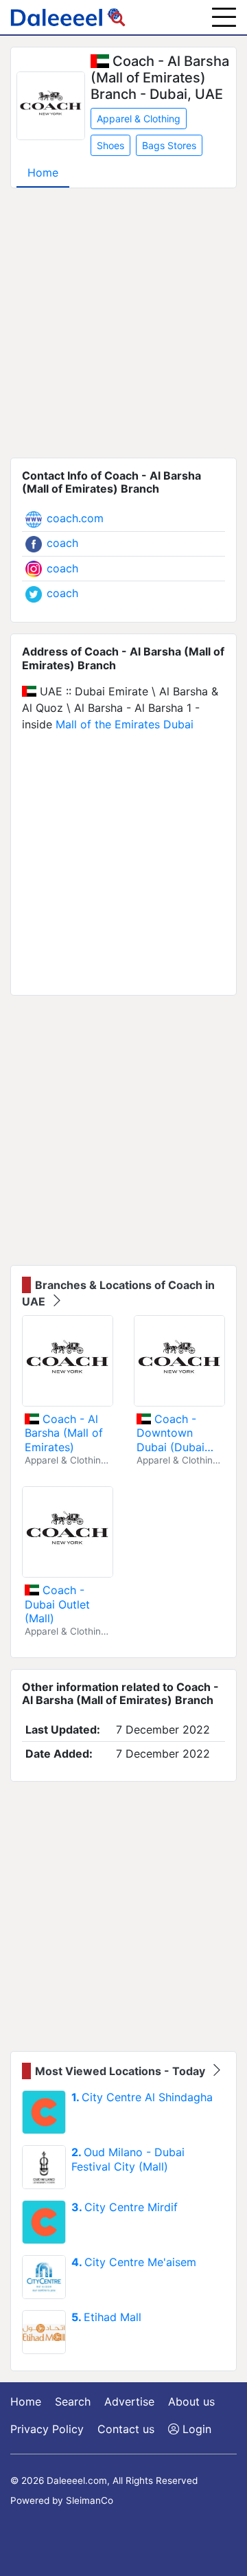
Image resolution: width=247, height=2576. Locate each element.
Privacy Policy (47, 2429)
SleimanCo (90, 2500)
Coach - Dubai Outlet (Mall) (57, 1604)
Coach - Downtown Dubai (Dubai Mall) (170, 1433)
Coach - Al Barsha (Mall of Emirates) (64, 1433)
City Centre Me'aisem (134, 2262)
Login (195, 2429)
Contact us (126, 2429)
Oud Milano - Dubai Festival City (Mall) (128, 2159)
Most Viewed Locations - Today (121, 2071)
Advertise (129, 2401)
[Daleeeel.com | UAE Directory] (68, 17)
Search (73, 2401)
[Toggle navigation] (224, 17)
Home (43, 172)
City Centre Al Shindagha (142, 2097)
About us (191, 2401)
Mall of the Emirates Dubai (125, 724)
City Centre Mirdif (125, 2207)
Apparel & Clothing (139, 119)
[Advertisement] (123, 323)
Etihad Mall (106, 2317)
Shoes (110, 145)
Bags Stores (169, 145)
